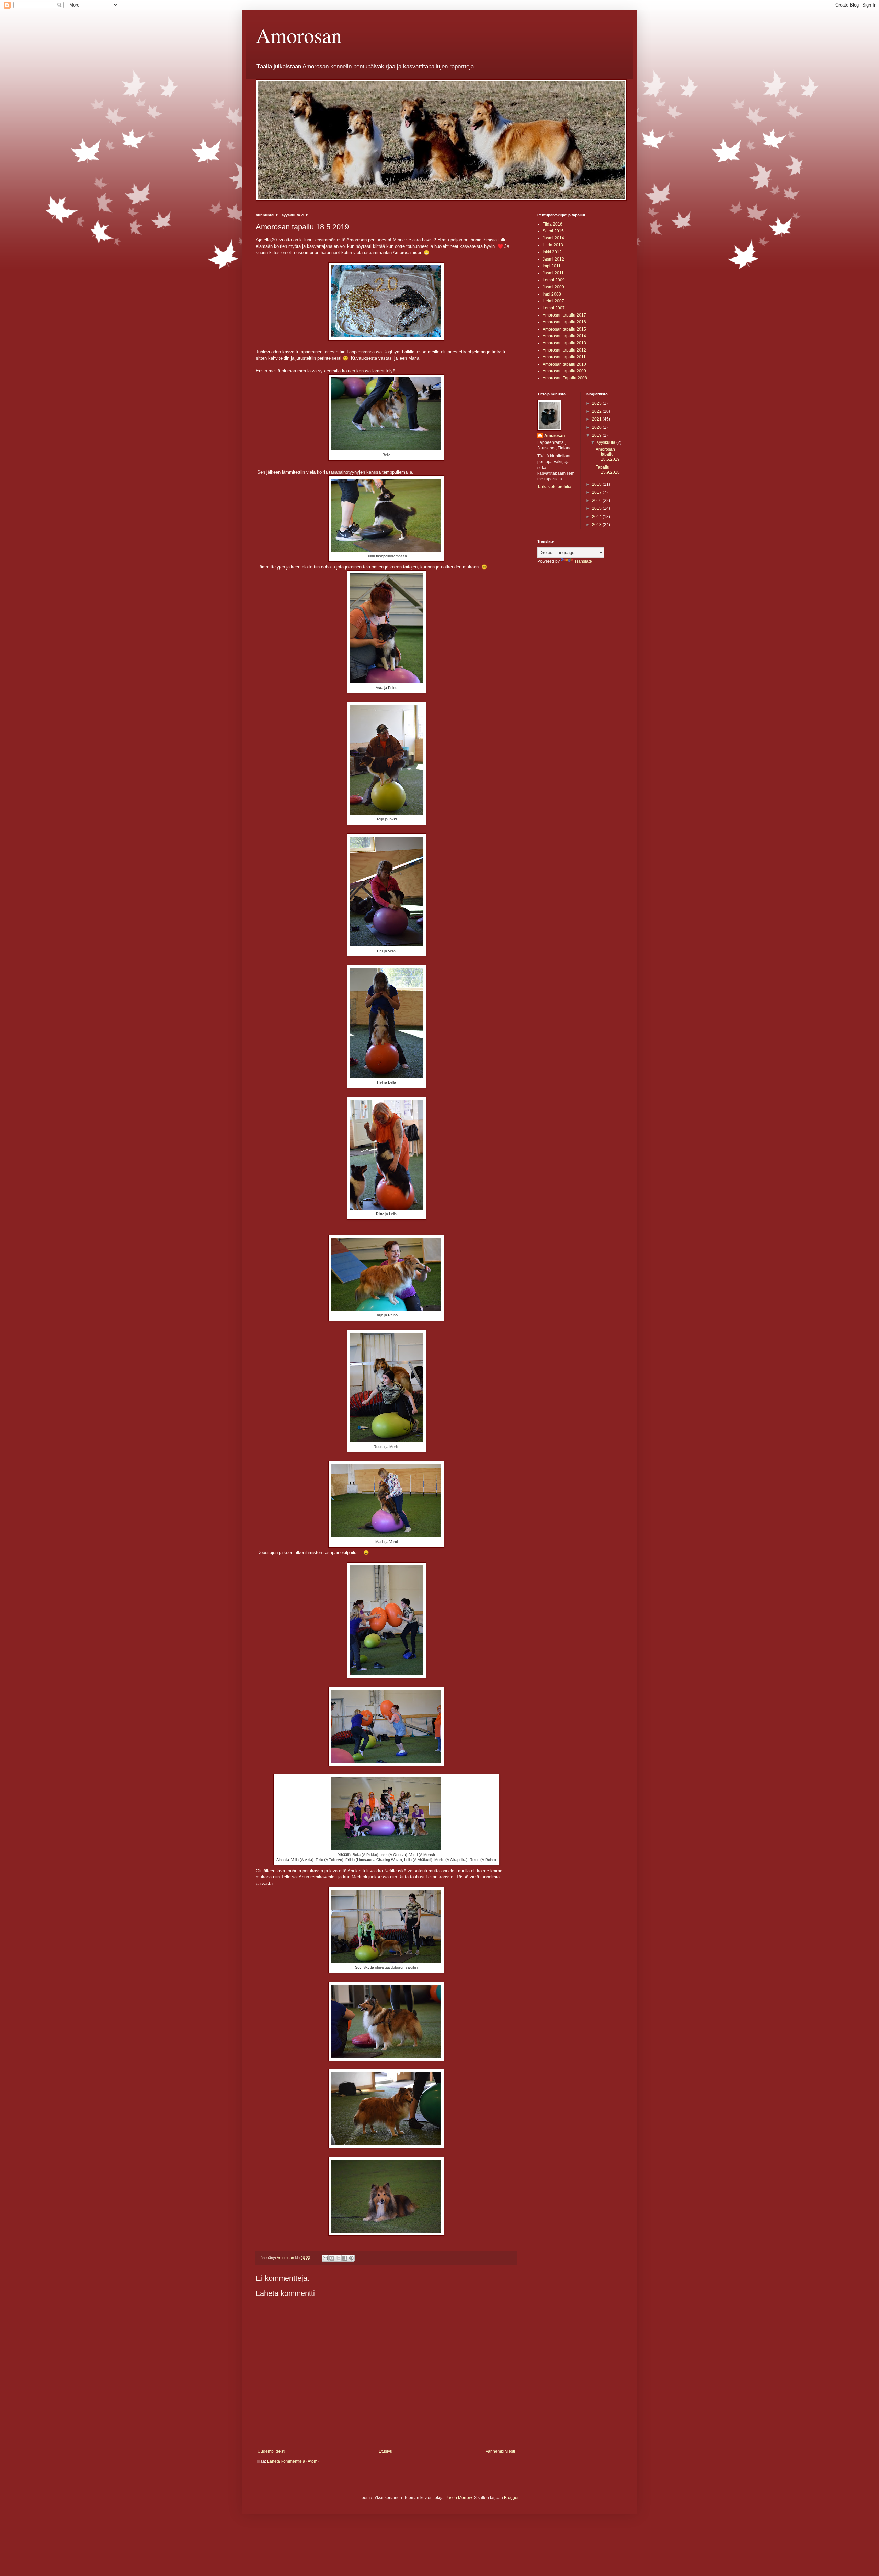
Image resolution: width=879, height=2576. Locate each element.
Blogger (511, 2498)
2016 (597, 501)
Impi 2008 (552, 294)
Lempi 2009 (554, 280)
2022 (597, 411)
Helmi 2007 (553, 301)
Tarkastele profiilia (554, 487)
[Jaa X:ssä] (338, 2258)
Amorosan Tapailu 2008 (565, 378)
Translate (583, 561)
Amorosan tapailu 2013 (564, 343)
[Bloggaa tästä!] (332, 2258)
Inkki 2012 (552, 252)
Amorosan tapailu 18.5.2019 (608, 454)
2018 (597, 484)
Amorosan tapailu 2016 (564, 322)
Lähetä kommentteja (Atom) (293, 2461)
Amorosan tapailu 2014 (564, 336)
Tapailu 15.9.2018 (608, 470)
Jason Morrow (459, 2498)
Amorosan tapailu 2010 (564, 364)
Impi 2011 (552, 266)
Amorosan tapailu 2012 (564, 350)
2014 (597, 517)
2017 (597, 492)
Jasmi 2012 (553, 259)
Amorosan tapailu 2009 (564, 371)
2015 (597, 508)
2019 (597, 435)
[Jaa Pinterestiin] (351, 2258)
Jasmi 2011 (553, 273)
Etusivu (386, 2451)
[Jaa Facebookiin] (345, 2258)
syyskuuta (607, 442)
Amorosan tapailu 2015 (564, 329)
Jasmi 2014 (553, 238)
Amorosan (299, 35)
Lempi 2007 (554, 308)
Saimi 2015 (553, 231)
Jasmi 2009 (553, 287)
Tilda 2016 (552, 224)
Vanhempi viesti (500, 2451)
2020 (597, 427)
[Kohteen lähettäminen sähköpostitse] (325, 2258)
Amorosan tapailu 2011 (564, 357)
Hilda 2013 (553, 245)
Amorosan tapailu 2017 (564, 315)
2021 (597, 419)
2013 (597, 525)
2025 (597, 403)
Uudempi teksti (271, 2451)
